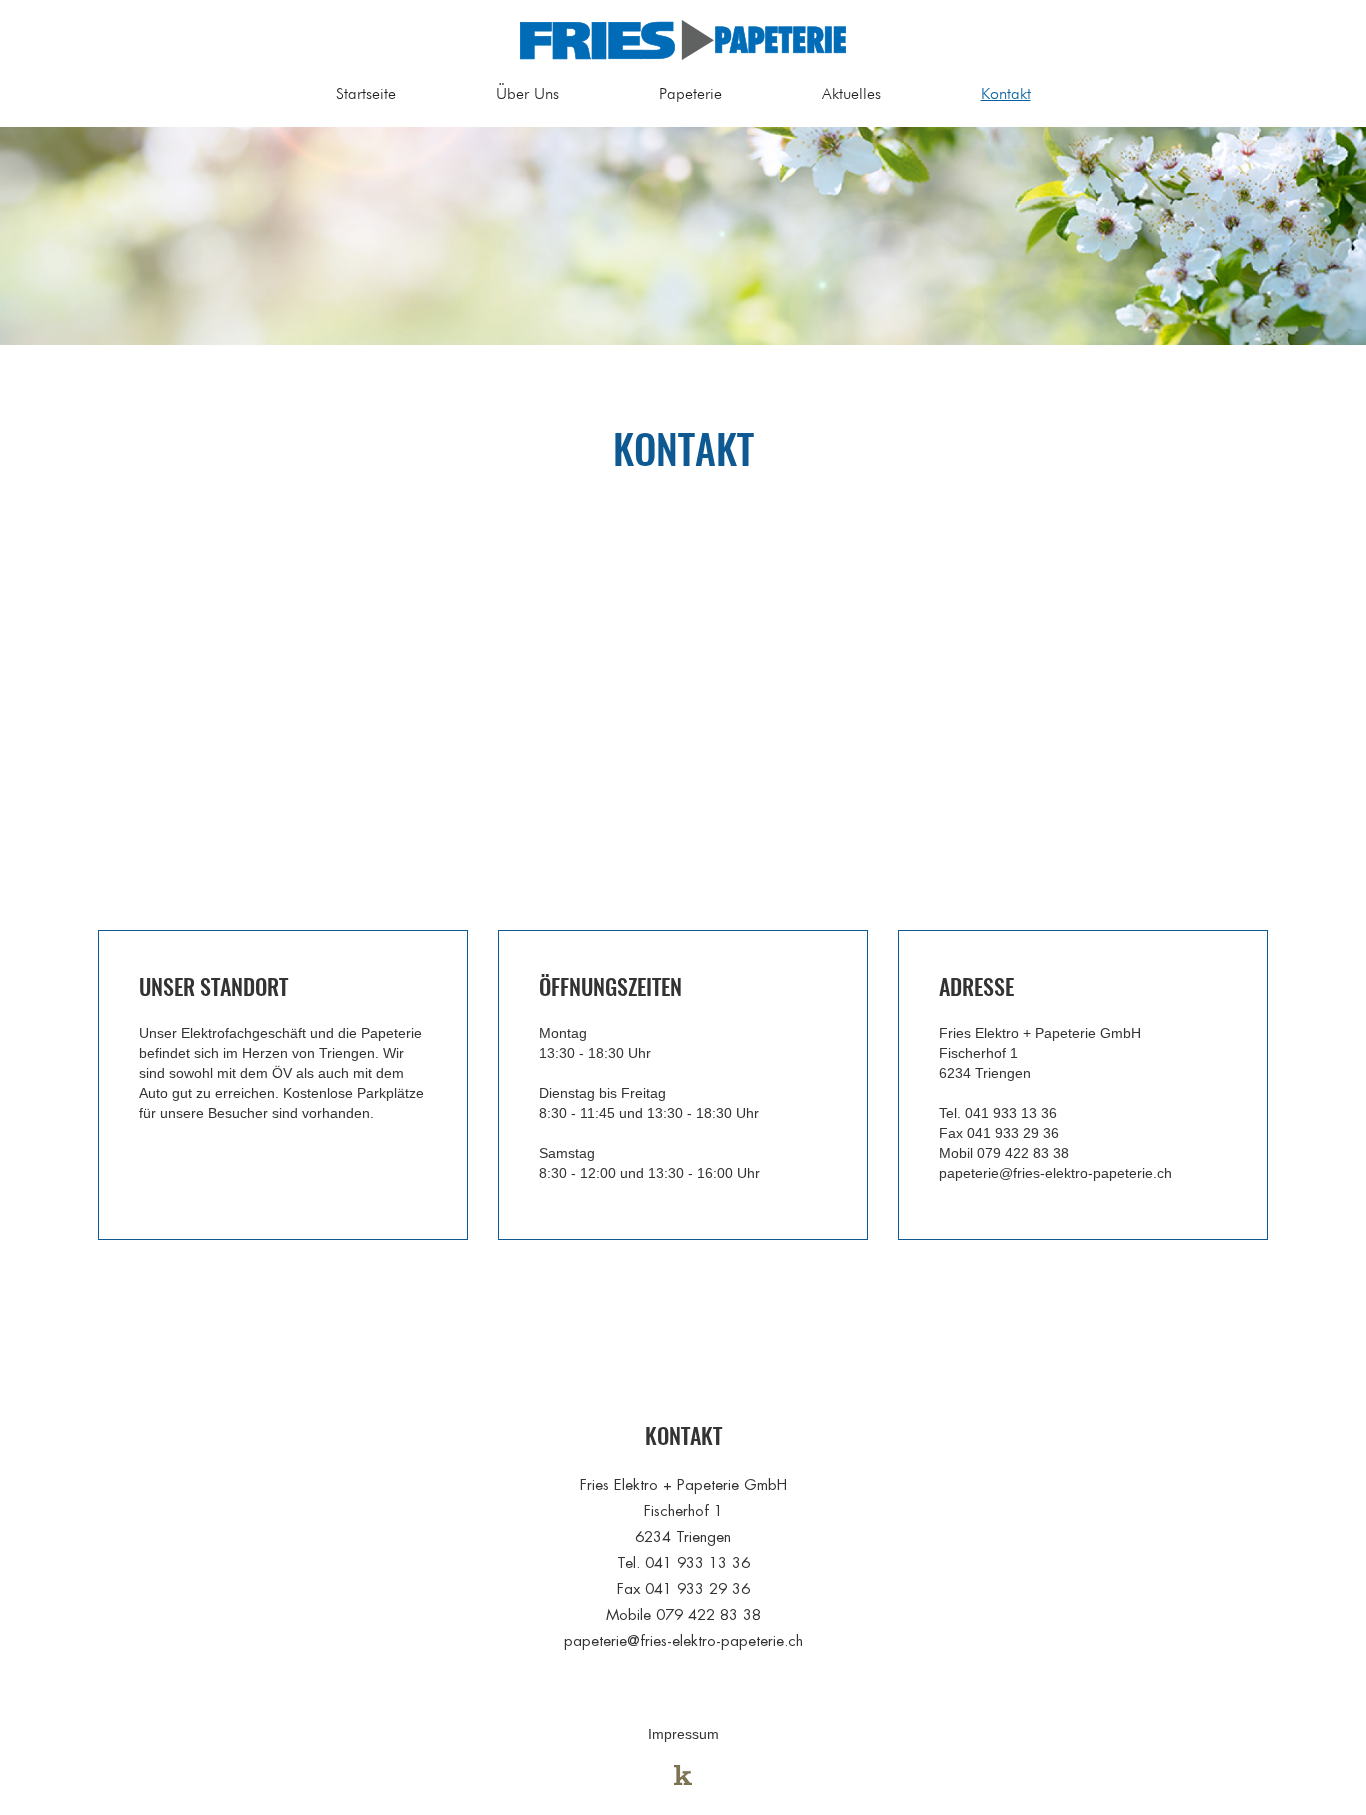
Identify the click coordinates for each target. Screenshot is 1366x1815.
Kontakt (1006, 93)
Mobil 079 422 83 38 (1004, 1153)
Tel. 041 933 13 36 (998, 1113)
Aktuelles (851, 93)
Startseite (366, 93)
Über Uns (527, 93)
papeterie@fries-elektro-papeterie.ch (1055, 1173)
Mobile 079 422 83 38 (683, 1614)
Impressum (683, 1734)
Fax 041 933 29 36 (999, 1133)
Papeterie (690, 93)
